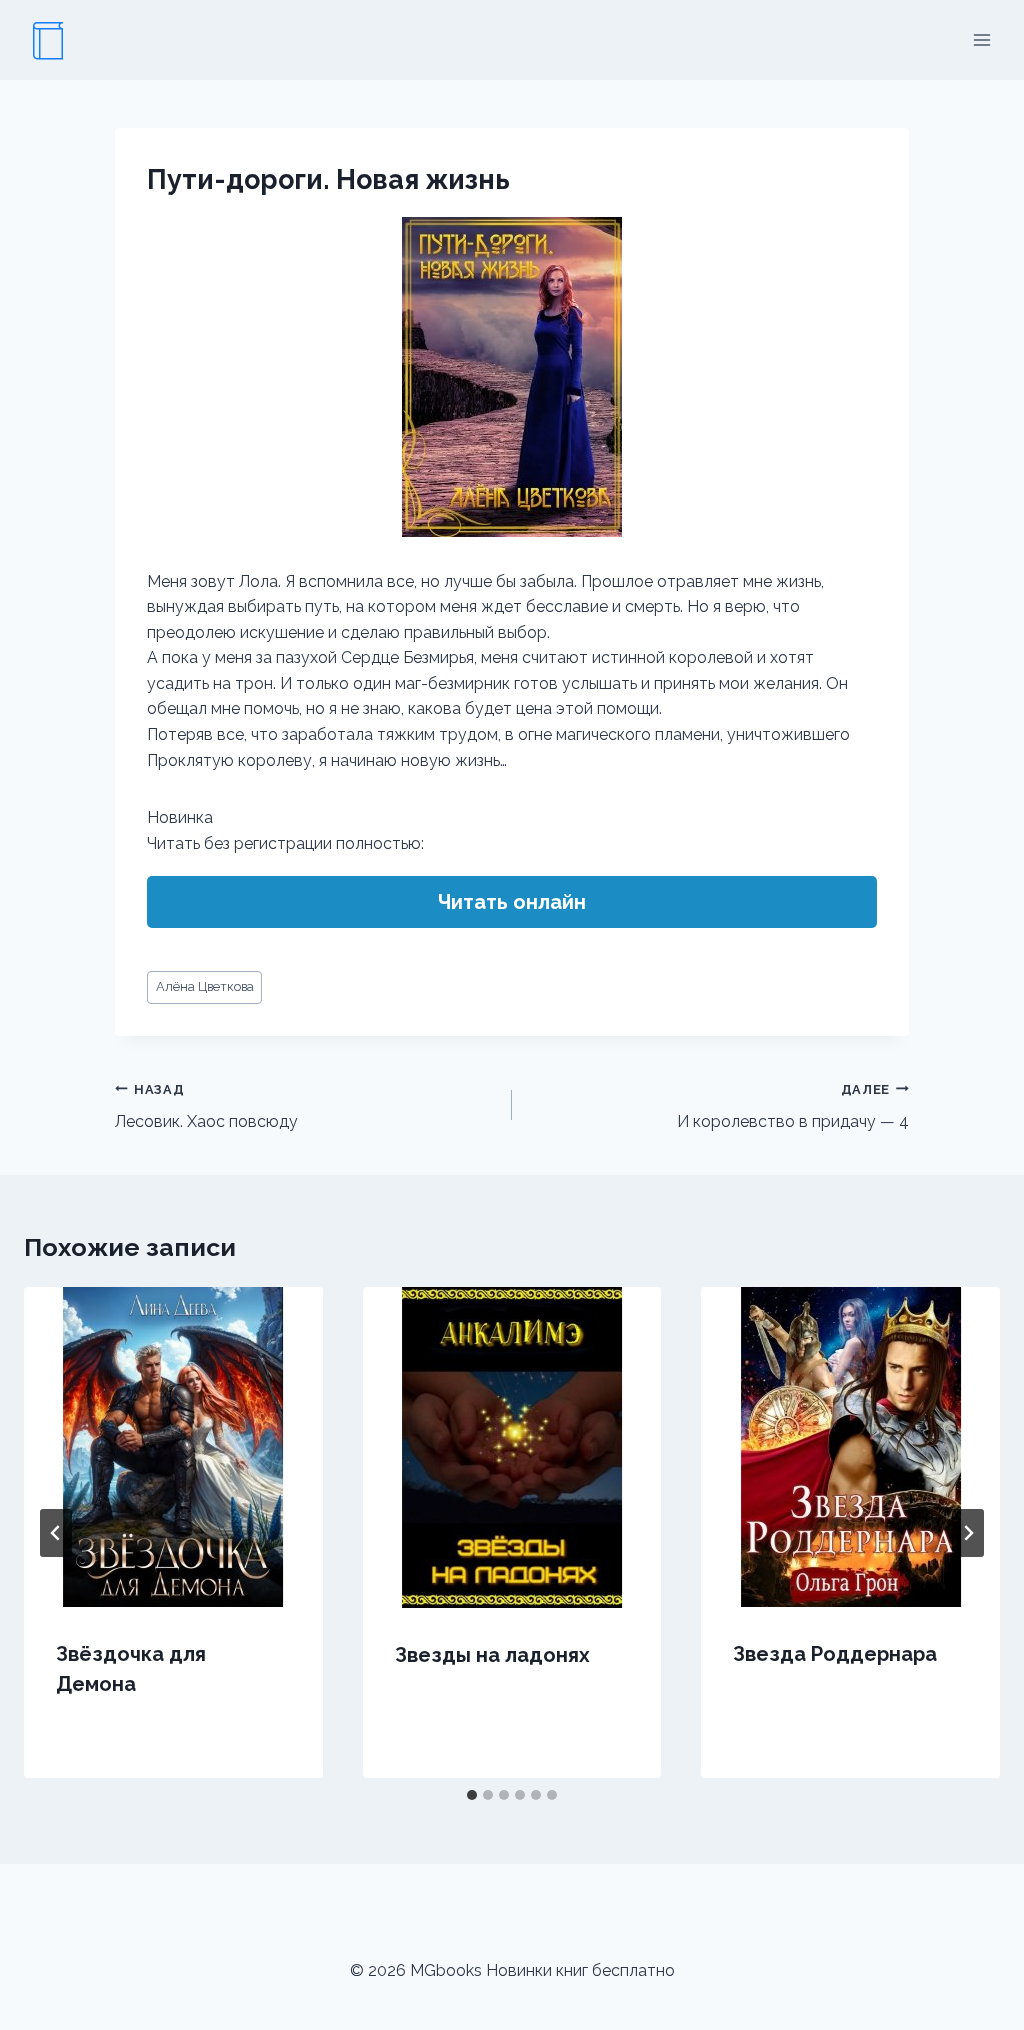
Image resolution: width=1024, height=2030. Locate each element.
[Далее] (968, 1533)
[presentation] (173, 1447)
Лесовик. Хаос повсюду (206, 1107)
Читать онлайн (512, 902)
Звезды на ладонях (492, 1655)
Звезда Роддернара (835, 1654)
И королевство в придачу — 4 (793, 1107)
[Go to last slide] (56, 1533)
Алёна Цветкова (205, 986)
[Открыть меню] (981, 39)
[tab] (472, 1795)
